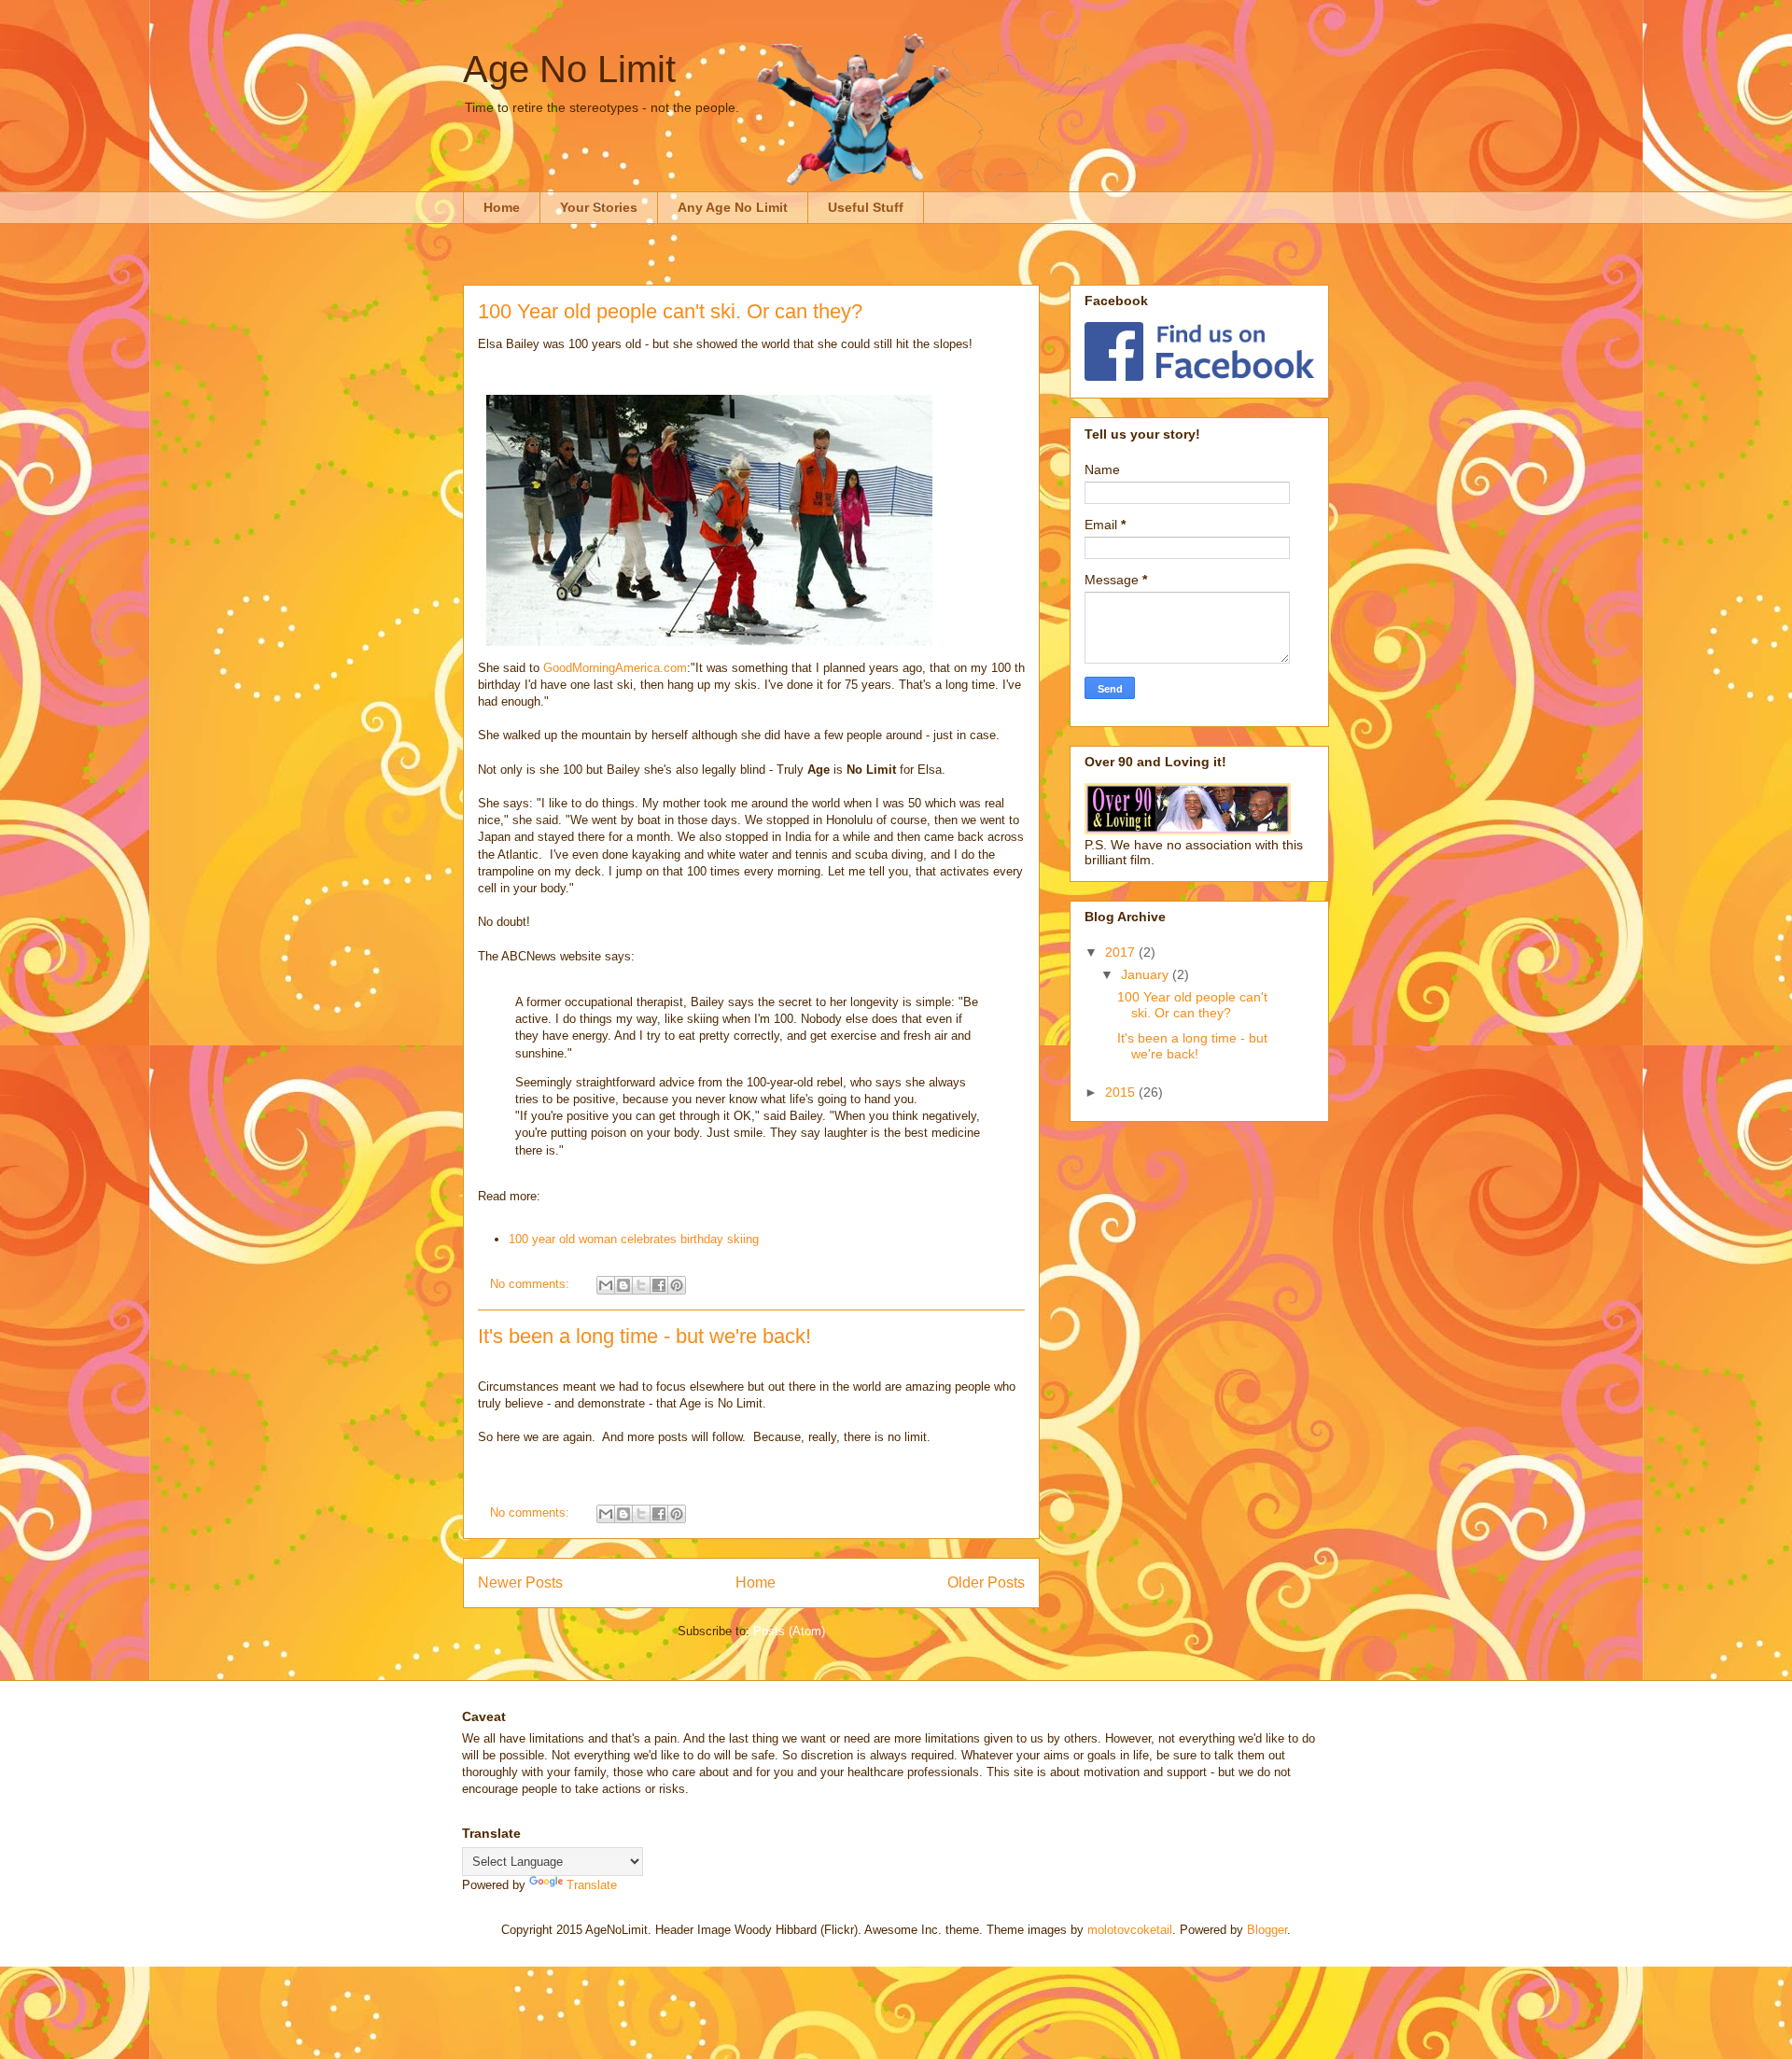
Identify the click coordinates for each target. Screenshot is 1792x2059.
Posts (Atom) (789, 1631)
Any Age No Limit (733, 207)
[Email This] (606, 1285)
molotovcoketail (1130, 1930)
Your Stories (599, 207)
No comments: (532, 1284)
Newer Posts (520, 1583)
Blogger (1267, 1930)
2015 (1122, 1092)
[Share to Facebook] (659, 1285)
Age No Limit (569, 69)
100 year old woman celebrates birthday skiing (634, 1239)
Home (502, 207)
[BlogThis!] (623, 1285)
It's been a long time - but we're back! (644, 1336)
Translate (592, 1885)
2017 (1122, 952)
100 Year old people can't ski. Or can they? (670, 311)
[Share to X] (641, 1285)
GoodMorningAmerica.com (615, 668)
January (1147, 974)
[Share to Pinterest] (677, 1285)
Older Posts (986, 1583)
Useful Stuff (866, 207)
